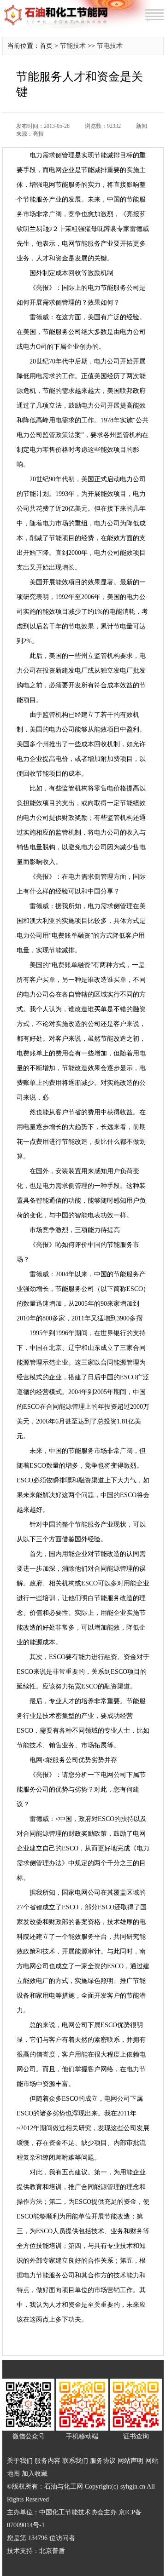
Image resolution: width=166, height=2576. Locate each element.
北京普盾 (52, 2551)
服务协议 (103, 2461)
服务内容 (47, 2461)
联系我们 (75, 2461)
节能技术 (73, 46)
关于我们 (20, 2461)
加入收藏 (35, 2474)
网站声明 (130, 2461)
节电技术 (110, 46)
